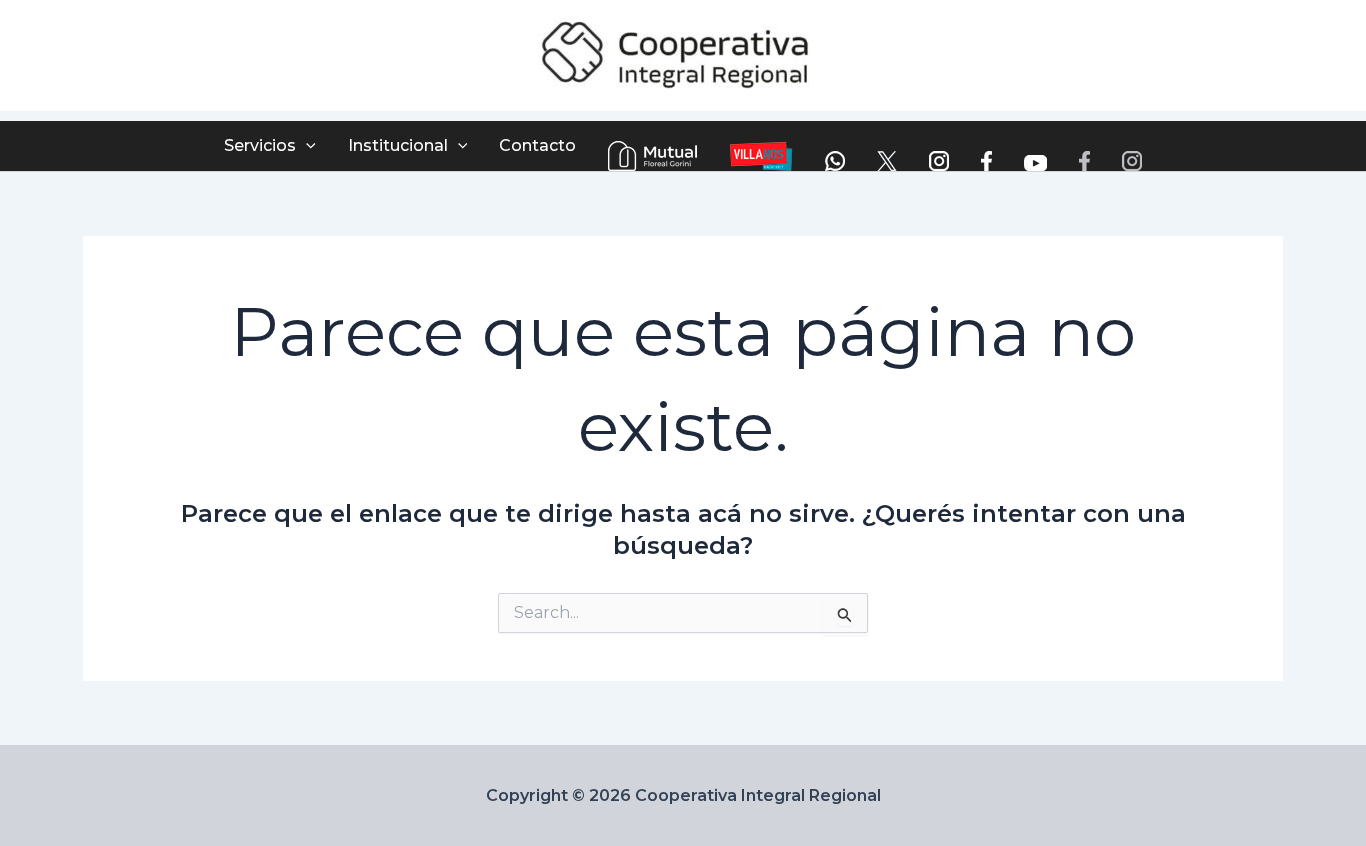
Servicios (260, 145)
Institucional (398, 145)
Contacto (537, 145)
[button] (306, 146)
